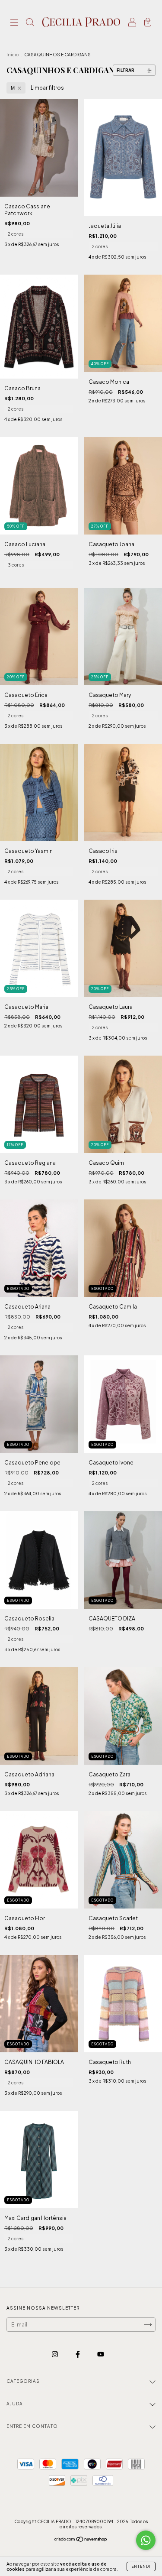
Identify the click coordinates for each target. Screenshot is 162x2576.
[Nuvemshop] (81, 2540)
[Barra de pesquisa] (30, 23)
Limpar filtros (47, 88)
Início (13, 55)
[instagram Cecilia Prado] (55, 2354)
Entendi (141, 2566)
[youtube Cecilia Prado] (101, 2354)
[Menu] (14, 23)
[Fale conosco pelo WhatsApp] (146, 2540)
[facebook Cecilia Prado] (78, 2354)
